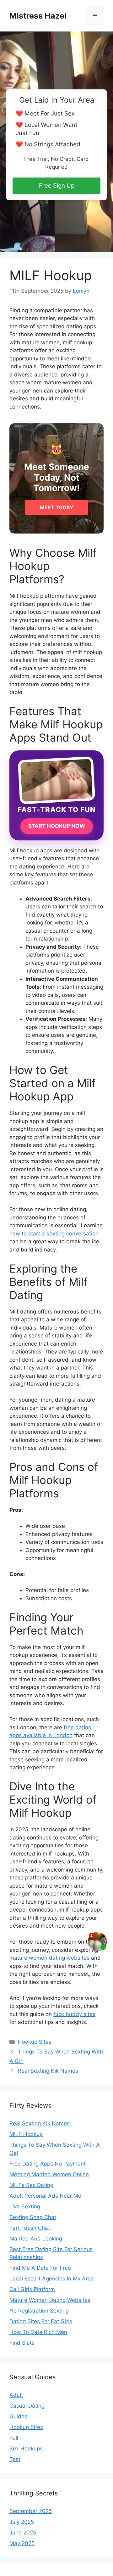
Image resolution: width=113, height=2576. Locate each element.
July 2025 (22, 2522)
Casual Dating (27, 2406)
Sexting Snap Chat (33, 2217)
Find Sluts (22, 2343)
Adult (16, 2395)
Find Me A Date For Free (40, 2268)
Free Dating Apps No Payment (48, 2164)
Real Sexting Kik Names (48, 2071)
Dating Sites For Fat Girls (41, 2321)
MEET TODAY (57, 507)
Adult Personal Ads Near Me (45, 2196)
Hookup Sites (35, 2042)
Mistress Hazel (38, 16)
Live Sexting (25, 2206)
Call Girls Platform (32, 2289)
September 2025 (31, 2511)
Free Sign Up (57, 186)
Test (15, 2459)
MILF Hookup (26, 2134)
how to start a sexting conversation (54, 1234)
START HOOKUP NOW (57, 826)
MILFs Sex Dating (31, 2185)
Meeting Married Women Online (49, 2174)
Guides (18, 2416)
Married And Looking (36, 2239)
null (14, 2438)
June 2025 (23, 2533)
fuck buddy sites (74, 2014)
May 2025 (22, 2543)
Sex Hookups (26, 2449)
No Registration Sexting (39, 2311)
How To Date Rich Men (38, 2332)
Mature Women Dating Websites (50, 2300)
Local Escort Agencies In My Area (52, 2279)
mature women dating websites (49, 1958)
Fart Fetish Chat (30, 2228)
